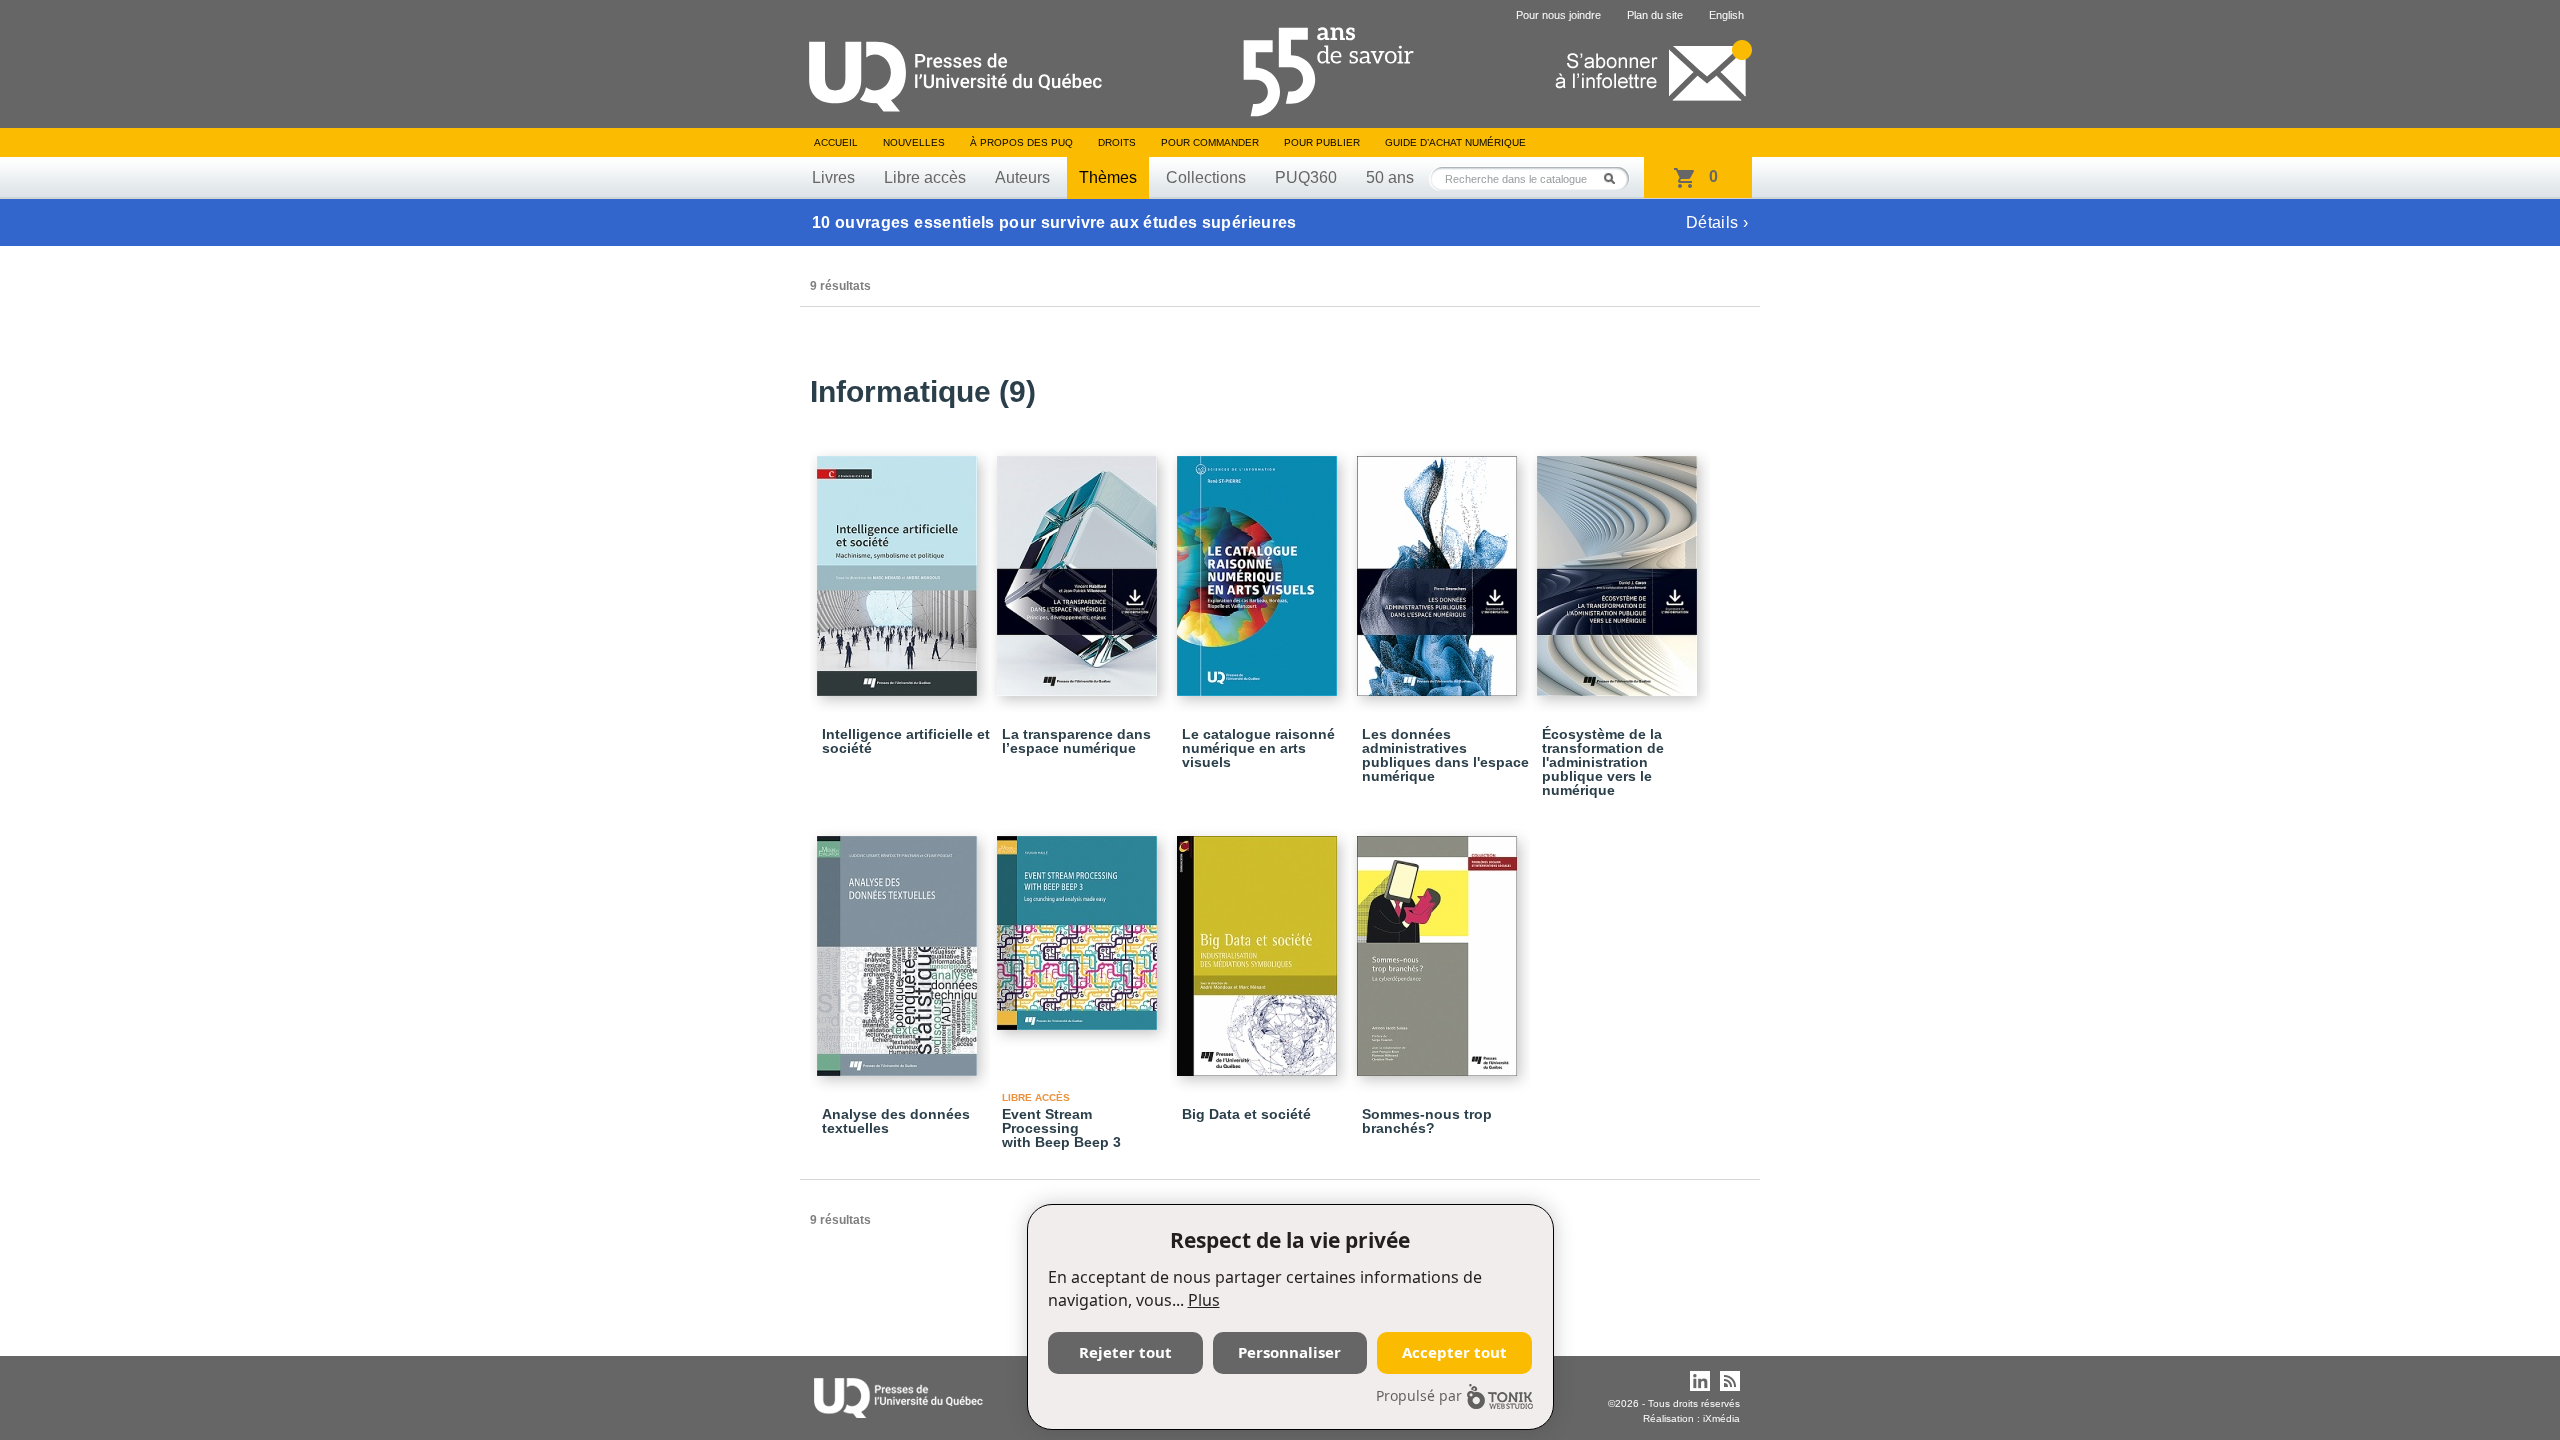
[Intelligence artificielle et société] (900, 567)
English (1726, 15)
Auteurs (1022, 177)
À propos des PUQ (1021, 142)
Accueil (836, 142)
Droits (1117, 142)
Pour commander (1210, 142)
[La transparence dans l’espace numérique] (1080, 567)
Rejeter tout (1125, 1352)
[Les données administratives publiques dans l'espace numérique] (1440, 567)
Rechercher (1615, 178)
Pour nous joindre (1558, 15)
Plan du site (1655, 15)
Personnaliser (1289, 1352)
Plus (1204, 1300)
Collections (1206, 177)
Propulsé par (1419, 1395)
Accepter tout (1454, 1352)
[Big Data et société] (1260, 947)
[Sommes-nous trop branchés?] (1440, 947)
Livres (833, 177)
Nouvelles (914, 142)
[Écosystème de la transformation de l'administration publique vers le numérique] (1620, 567)
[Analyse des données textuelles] (900, 947)
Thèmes (1108, 177)
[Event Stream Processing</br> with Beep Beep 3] (1080, 924)
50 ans (1390, 177)
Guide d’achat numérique (1455, 142)
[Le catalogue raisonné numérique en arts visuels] (1260, 567)
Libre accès (925, 177)
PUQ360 (1306, 177)
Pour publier (1322, 142)
